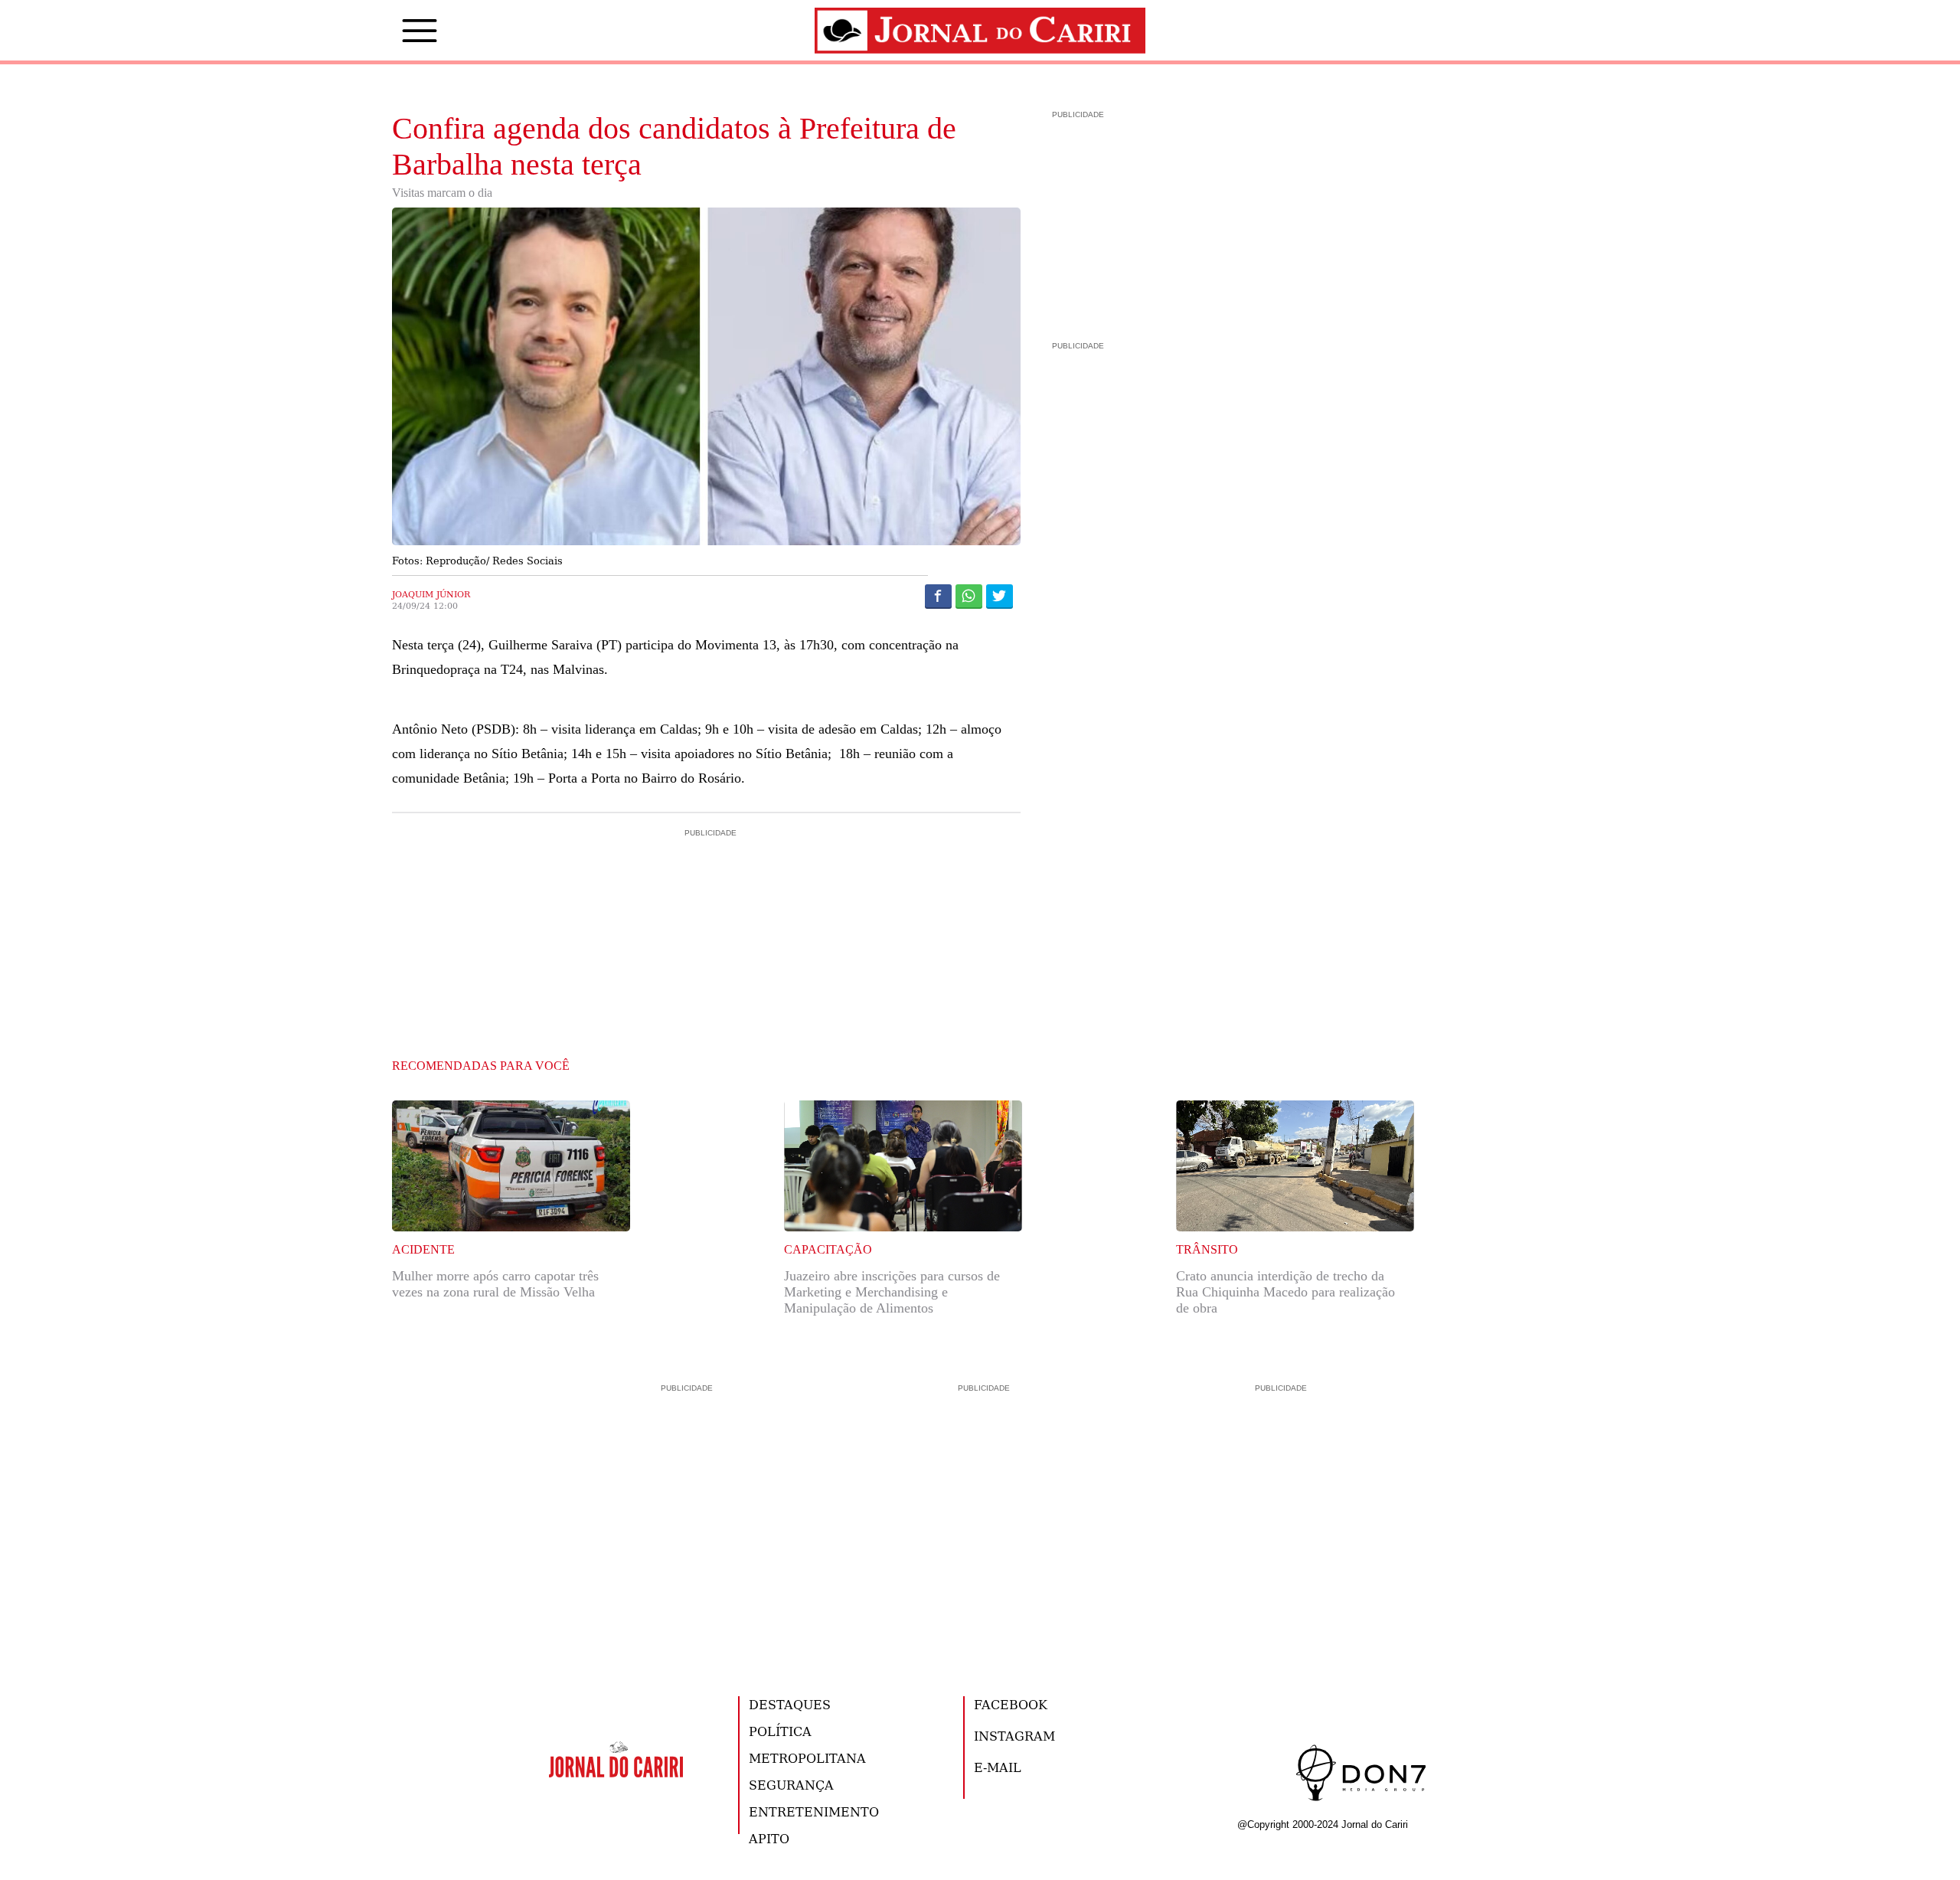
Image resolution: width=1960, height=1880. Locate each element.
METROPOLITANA (807, 1758)
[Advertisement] (707, 906)
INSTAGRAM (1014, 1736)
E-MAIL (998, 1767)
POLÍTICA (780, 1731)
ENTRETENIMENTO (814, 1811)
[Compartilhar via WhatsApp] (969, 596)
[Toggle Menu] (397, 31)
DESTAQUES (790, 1704)
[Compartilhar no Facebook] (938, 596)
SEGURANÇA (791, 1785)
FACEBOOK (1011, 1704)
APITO (769, 1838)
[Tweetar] (1000, 596)
